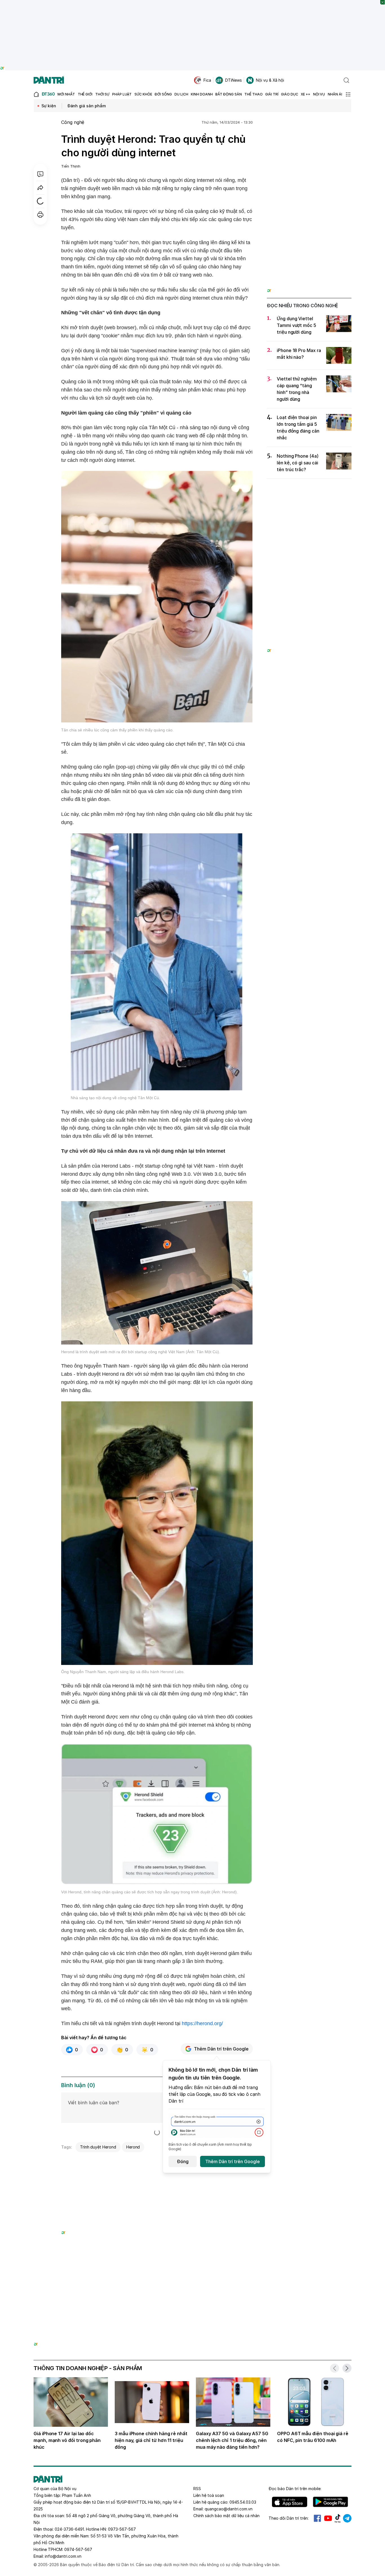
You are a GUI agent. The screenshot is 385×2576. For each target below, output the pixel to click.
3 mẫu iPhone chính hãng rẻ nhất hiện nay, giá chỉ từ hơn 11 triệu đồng (151, 2440)
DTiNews (234, 80)
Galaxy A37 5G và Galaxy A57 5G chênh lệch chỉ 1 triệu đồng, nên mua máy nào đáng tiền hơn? (232, 2440)
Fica (207, 80)
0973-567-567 (122, 2529)
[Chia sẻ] (40, 188)
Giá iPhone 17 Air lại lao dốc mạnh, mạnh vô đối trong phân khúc (67, 2440)
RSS (197, 2489)
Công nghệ (73, 122)
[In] (40, 215)
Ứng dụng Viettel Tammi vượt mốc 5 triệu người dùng (297, 325)
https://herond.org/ (203, 2023)
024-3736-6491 (69, 2529)
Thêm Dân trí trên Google (221, 2049)
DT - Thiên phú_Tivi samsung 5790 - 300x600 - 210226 (309, 129)
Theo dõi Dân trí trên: (289, 2518)
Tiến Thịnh (71, 166)
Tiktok (338, 2518)
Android (330, 2502)
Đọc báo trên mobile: (295, 2489)
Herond (133, 2147)
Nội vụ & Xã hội (270, 80)
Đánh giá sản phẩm (87, 106)
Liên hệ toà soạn (209, 2495)
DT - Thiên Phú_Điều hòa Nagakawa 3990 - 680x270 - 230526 (157, 2162)
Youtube (328, 2518)
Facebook (317, 2518)
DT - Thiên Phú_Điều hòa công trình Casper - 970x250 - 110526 (193, 2279)
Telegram (347, 2518)
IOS (290, 2502)
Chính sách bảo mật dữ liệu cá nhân (226, 2516)
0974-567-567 (78, 2549)
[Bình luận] (40, 174)
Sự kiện (49, 106)
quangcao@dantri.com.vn (229, 2509)
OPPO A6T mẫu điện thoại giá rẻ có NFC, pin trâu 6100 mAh (313, 2437)
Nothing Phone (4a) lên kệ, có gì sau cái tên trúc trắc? (298, 463)
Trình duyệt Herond (98, 2147)
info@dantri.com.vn (63, 2556)
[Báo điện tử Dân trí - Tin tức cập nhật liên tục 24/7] (49, 80)
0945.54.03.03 (243, 2502)
